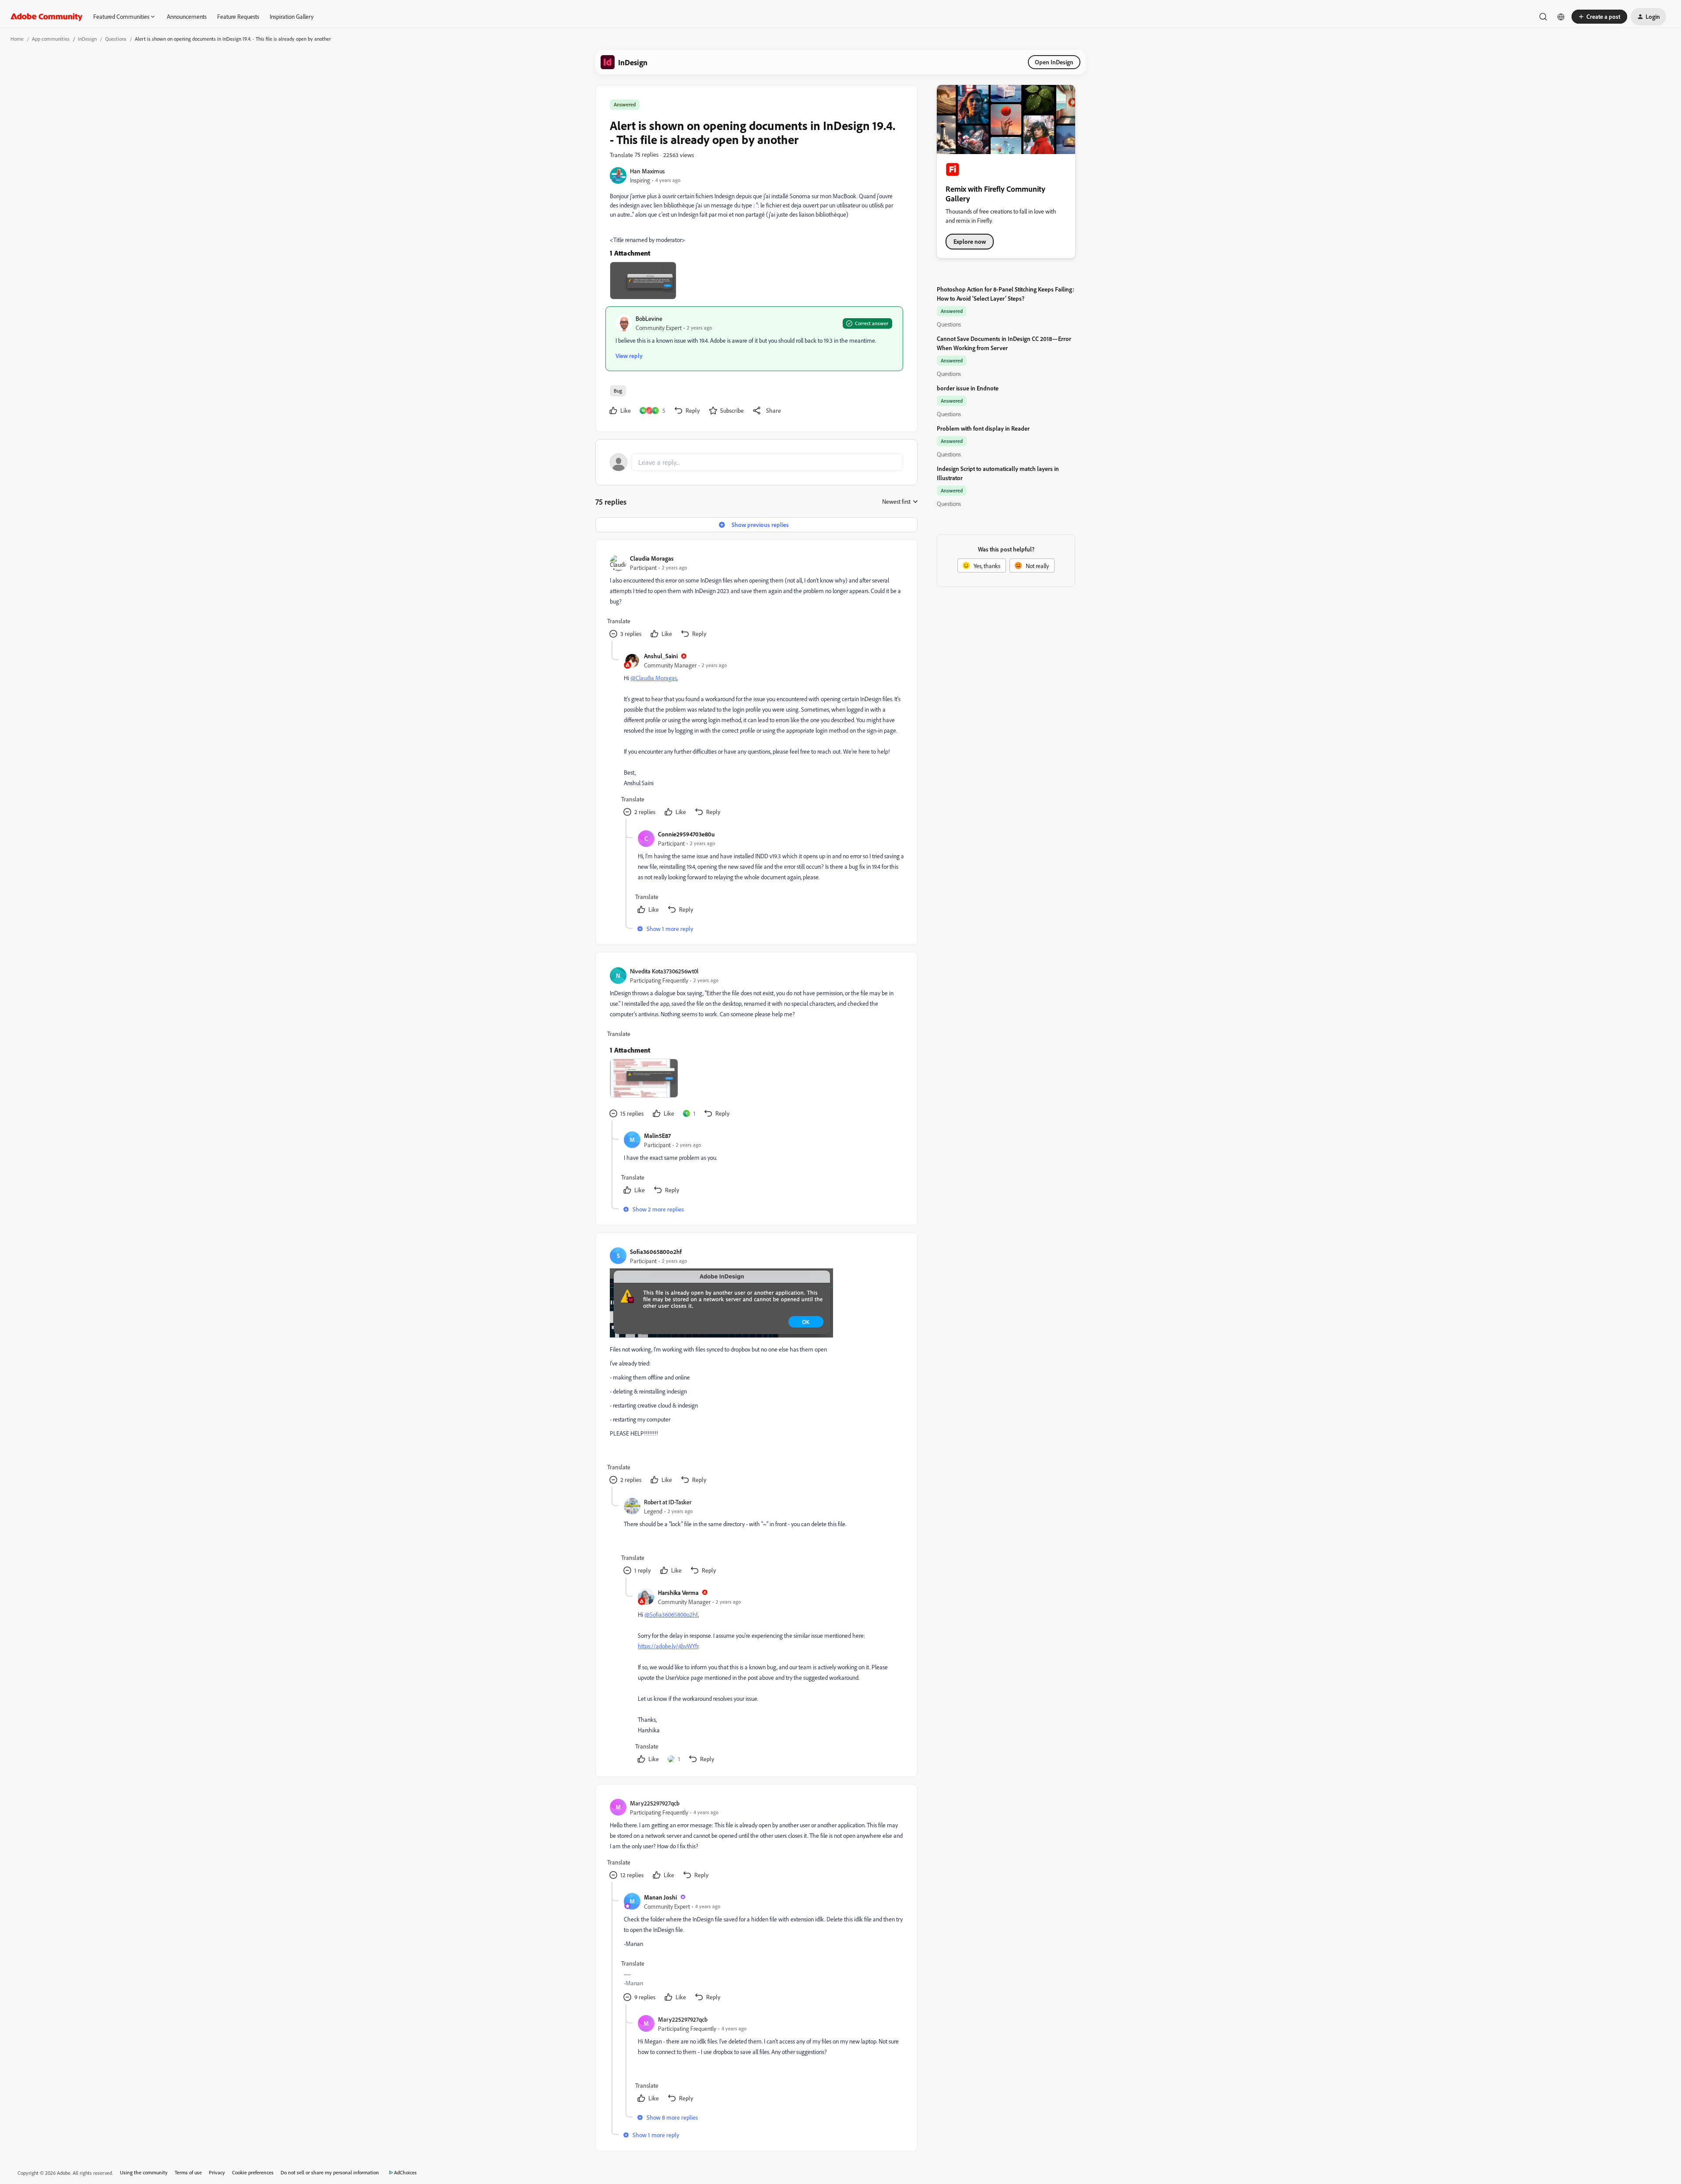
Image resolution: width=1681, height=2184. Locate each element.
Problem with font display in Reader (983, 428)
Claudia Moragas (652, 558)
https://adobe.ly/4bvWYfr (668, 1646)
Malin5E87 (657, 1136)
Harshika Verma (678, 1592)
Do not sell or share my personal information (330, 2172)
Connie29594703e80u (686, 834)
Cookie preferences (253, 2172)
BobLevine (649, 318)
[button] (1599, 17)
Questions (116, 39)
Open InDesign (1054, 62)
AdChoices (405, 2172)
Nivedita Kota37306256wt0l (664, 971)
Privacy (217, 2172)
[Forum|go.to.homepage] (47, 17)
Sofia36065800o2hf (656, 1252)
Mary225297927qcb (655, 1803)
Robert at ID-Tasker (668, 1502)
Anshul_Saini (661, 656)
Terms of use (188, 2172)
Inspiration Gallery (292, 16)
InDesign (87, 39)
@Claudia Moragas (654, 678)
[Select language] (1561, 17)
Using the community (144, 2172)
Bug (618, 391)
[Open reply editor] (756, 462)
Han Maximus (647, 171)
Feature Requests (238, 16)
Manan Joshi (660, 1897)
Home (17, 39)
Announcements (187, 16)
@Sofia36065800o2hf (671, 1614)
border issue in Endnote (968, 388)
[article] (756, 597)
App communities (51, 39)
